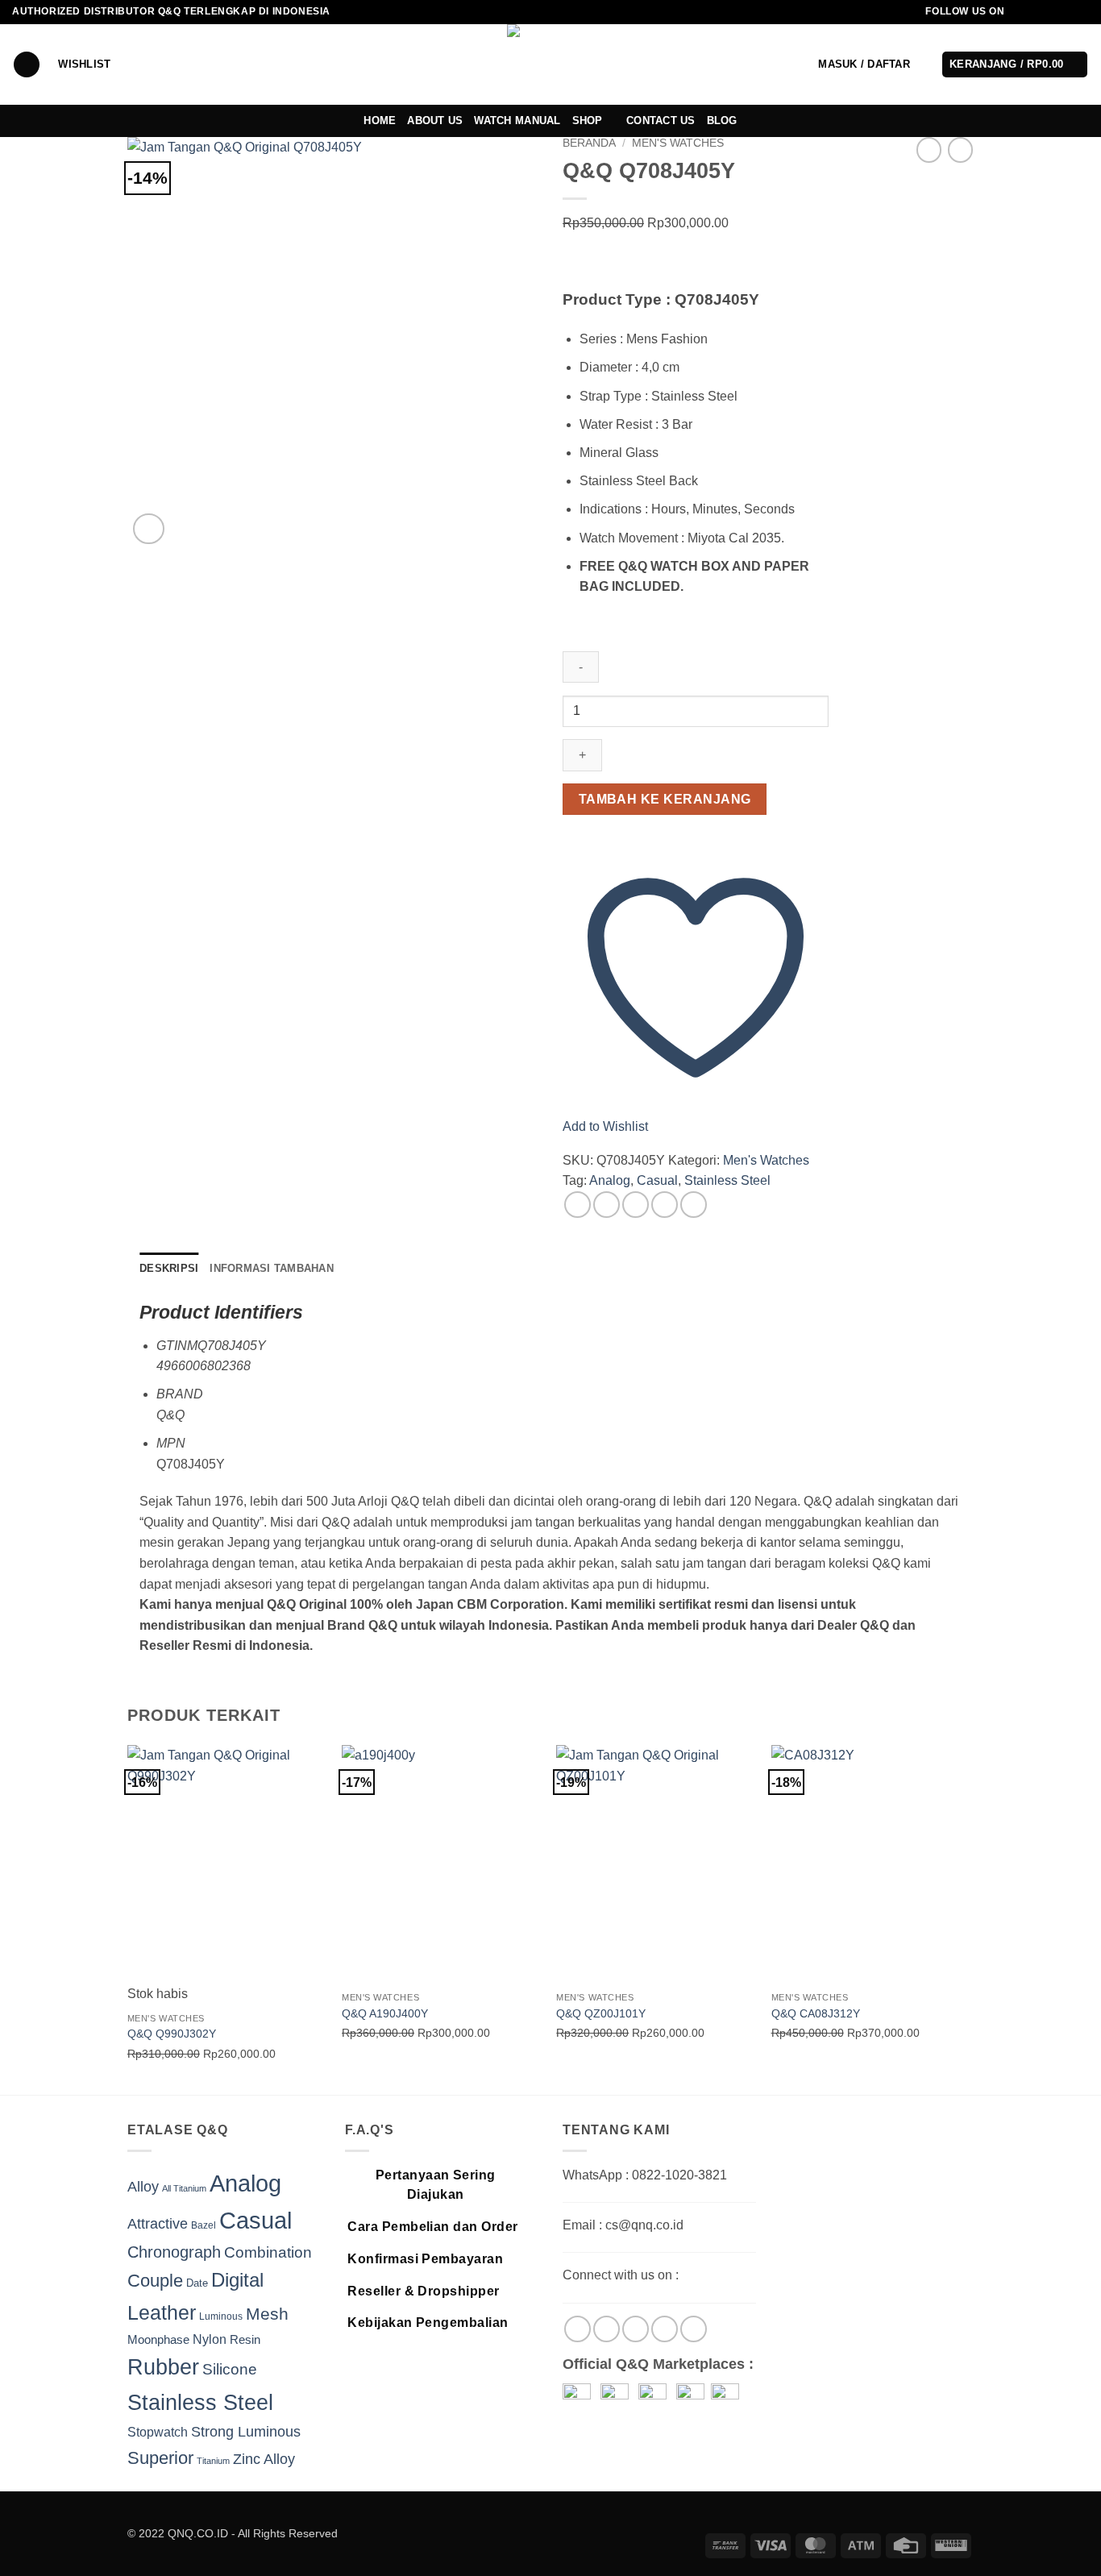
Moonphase (158, 2340)
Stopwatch (158, 2432)
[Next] (969, 1918)
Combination (268, 2252)
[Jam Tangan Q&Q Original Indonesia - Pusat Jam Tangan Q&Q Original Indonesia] (551, 64)
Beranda (589, 143)
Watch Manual (517, 120)
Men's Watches (678, 143)
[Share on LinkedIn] (694, 1205)
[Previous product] (960, 150)
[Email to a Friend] (636, 1205)
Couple (155, 2281)
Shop (588, 120)
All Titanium (184, 2188)
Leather (162, 2312)
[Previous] (128, 1918)
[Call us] (1081, 12)
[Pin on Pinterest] (665, 1205)
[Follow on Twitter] (1050, 12)
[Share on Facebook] (578, 1205)
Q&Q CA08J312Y (816, 2013)
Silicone (230, 2369)
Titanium (213, 2461)
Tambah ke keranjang (665, 799)
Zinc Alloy (264, 2459)
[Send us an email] (1066, 12)
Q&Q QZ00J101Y (601, 2013)
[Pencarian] (27, 65)
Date (197, 2283)
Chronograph (174, 2252)
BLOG (722, 120)
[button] (864, 64)
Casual (657, 1180)
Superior (160, 2458)
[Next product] (929, 150)
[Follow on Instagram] (1035, 12)
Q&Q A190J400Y (385, 2013)
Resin (245, 2339)
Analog (610, 1180)
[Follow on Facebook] (1020, 12)
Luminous (221, 2316)
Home (380, 120)
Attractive (158, 2224)
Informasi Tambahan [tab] (272, 1268)
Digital (237, 2280)
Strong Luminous (246, 2432)
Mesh (267, 2314)
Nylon (210, 2339)
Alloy (143, 2187)
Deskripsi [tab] (169, 1268)
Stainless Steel (727, 1180)
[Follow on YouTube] (694, 2329)
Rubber (163, 2367)
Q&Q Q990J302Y (172, 2034)
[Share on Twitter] (607, 1205)
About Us (435, 120)
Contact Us (661, 120)
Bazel (204, 2225)
